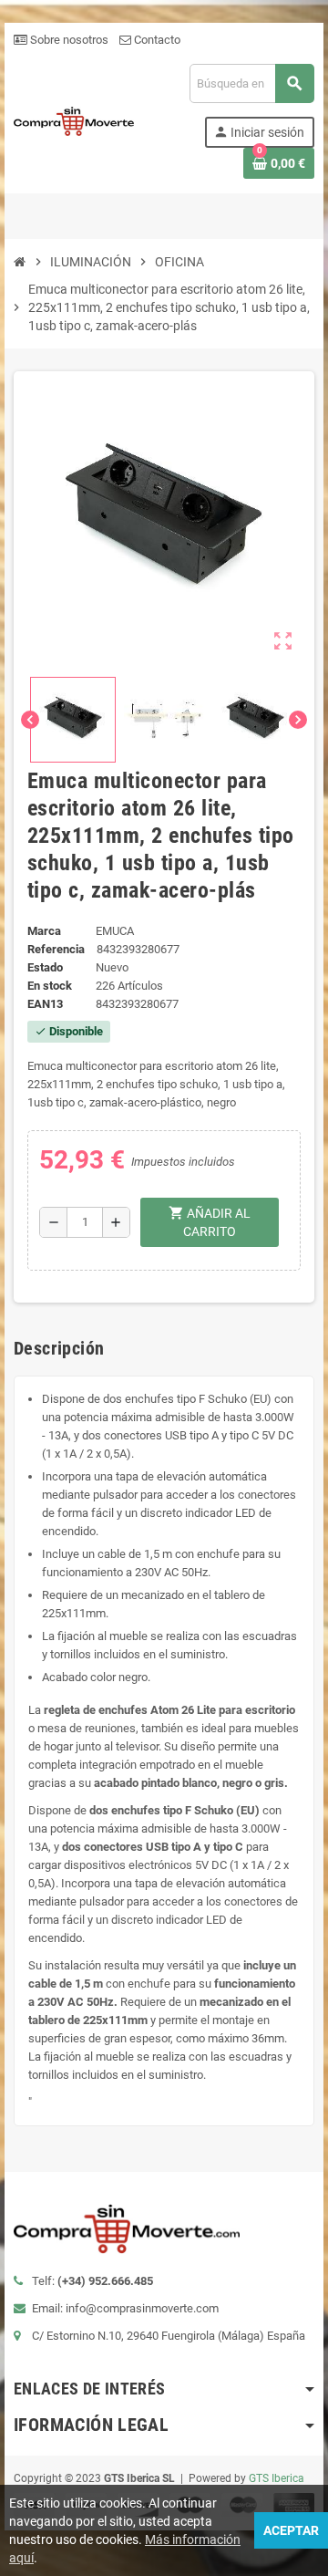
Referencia (56, 949)
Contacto (156, 40)
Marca (44, 931)
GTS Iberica (277, 2478)
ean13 (45, 1004)
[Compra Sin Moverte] (74, 120)
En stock (50, 986)
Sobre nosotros (68, 40)
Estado (45, 967)
